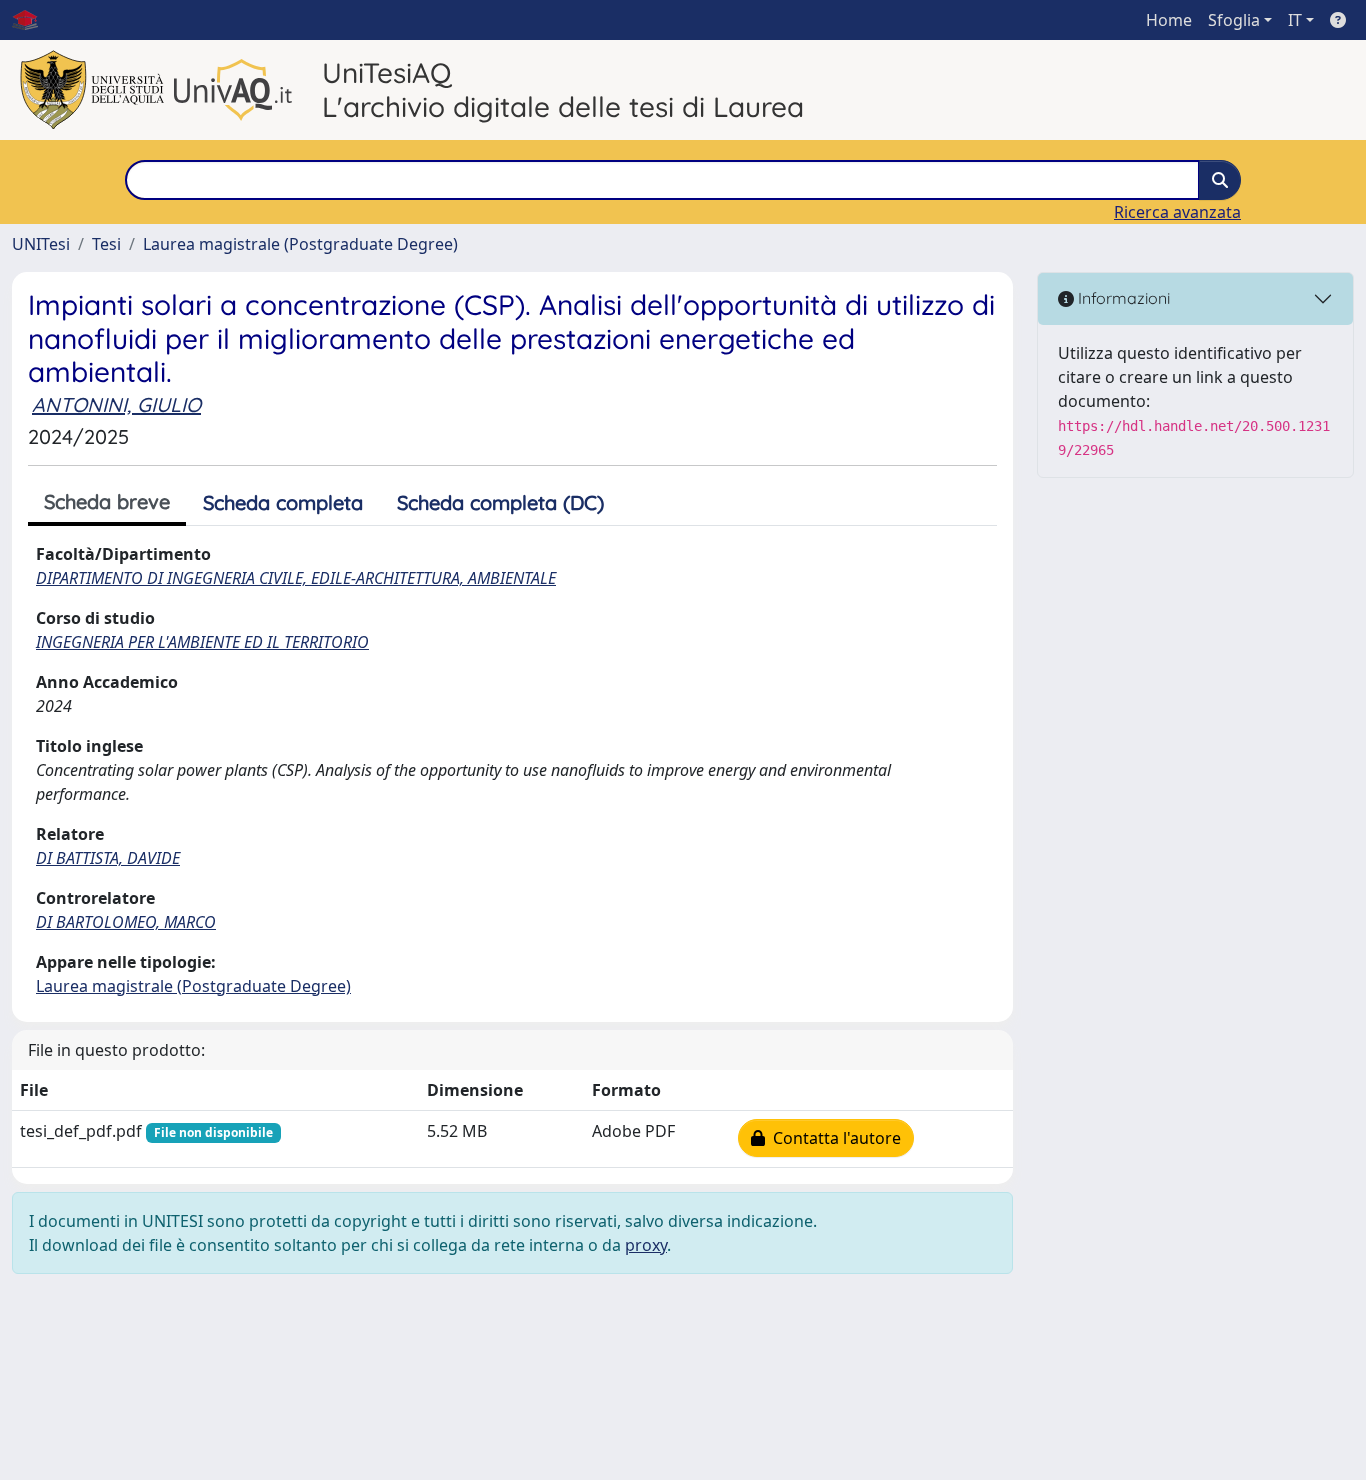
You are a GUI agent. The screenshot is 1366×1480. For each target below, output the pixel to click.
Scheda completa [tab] (283, 502)
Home (1169, 20)
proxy (646, 1245)
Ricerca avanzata (1177, 212)
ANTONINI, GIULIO (116, 404)
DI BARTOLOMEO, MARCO (126, 922)
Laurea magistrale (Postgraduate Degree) (300, 244)
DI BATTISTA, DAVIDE (108, 858)
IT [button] (1295, 20)
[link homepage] (33, 20)
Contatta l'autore (833, 1138)
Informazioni (1122, 298)
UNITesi (41, 244)
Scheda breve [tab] (107, 501)
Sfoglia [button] (1234, 20)
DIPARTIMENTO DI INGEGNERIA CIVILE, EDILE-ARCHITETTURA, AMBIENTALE (296, 578)
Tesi (106, 244)
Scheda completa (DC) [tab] (500, 502)
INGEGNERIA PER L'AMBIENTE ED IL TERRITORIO (202, 642)
